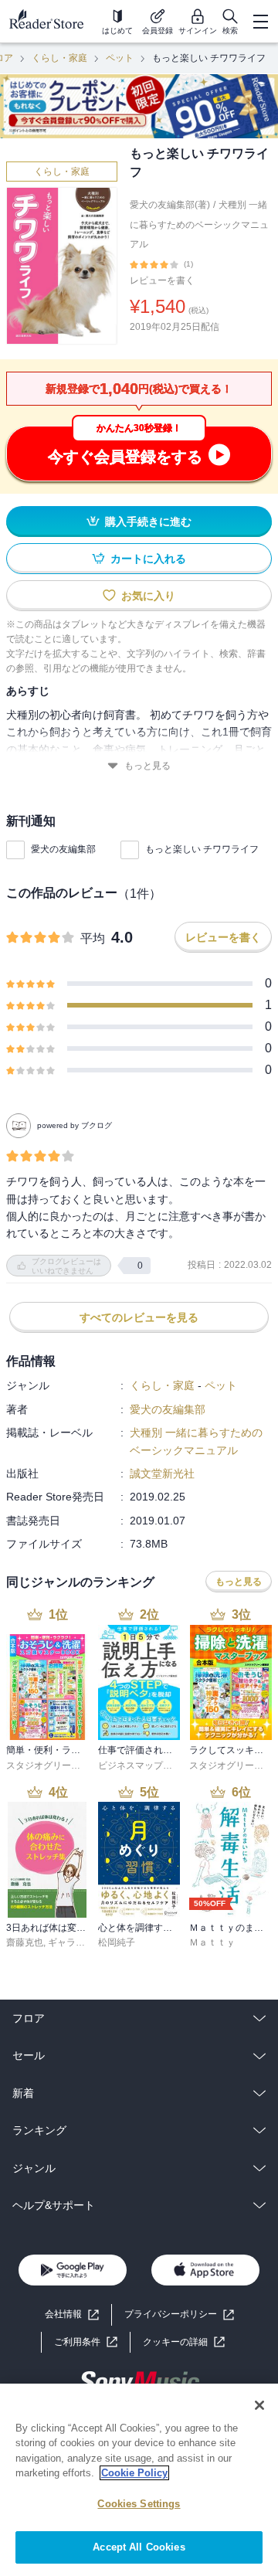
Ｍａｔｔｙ (212, 1942)
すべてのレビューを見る (139, 1317)
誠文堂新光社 (162, 1473)
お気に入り (148, 596)
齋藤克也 (25, 1942)
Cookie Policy (134, 2473)
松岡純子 (117, 1942)
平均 (93, 938)
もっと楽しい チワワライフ (202, 849)
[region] (139, 2480)
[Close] (259, 2405)
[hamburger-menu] (260, 22)
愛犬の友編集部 (63, 849)
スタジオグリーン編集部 (57, 1765)
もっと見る (147, 766)
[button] (184, 2342)
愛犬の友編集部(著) (170, 205)
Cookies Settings (139, 2504)
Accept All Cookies (139, 2547)
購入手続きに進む (148, 522)
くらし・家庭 (59, 58)
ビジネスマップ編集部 (144, 1765)
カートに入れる (148, 559)
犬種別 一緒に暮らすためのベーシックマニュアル (199, 224)
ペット (120, 58)
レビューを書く (162, 280)
